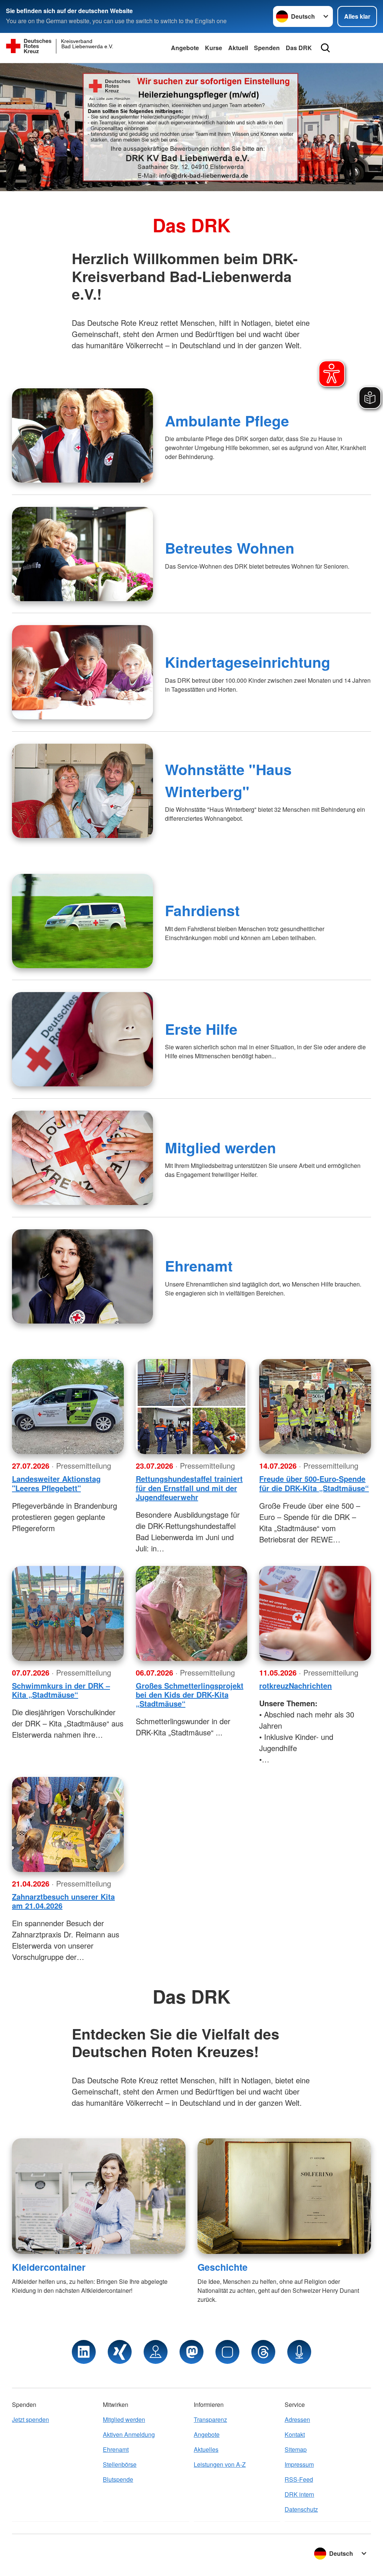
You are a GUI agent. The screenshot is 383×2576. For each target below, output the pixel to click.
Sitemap (296, 2449)
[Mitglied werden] (82, 1158)
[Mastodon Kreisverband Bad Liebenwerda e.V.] (191, 2352)
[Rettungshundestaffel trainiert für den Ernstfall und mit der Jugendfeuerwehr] (192, 1407)
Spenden (267, 48)
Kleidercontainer (49, 2267)
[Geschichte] (284, 2196)
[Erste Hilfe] (82, 1039)
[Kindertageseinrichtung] (82, 672)
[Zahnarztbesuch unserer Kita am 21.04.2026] (68, 1824)
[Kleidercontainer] (99, 2196)
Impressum (299, 2464)
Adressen (297, 2419)
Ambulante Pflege (227, 420)
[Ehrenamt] (82, 1276)
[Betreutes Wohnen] (82, 554)
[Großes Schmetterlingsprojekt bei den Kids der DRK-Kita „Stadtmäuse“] (192, 1613)
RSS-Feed (299, 2479)
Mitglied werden (220, 1147)
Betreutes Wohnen (230, 548)
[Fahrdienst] (82, 921)
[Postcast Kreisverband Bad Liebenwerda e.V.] (299, 2352)
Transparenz (210, 2419)
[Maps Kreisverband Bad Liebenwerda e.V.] (156, 2352)
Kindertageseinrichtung (248, 662)
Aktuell (238, 48)
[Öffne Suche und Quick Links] (325, 48)
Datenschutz (301, 2509)
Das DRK (299, 48)
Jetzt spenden (30, 2419)
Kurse (214, 48)
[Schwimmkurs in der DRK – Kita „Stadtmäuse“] (68, 1613)
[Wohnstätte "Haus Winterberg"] (82, 791)
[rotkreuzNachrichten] (315, 1613)
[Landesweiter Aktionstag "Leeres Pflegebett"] (68, 1407)
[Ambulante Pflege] (82, 435)
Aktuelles (206, 2449)
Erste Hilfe (201, 1029)
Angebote (185, 48)
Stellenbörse (120, 2464)
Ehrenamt (199, 1266)
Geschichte (223, 2267)
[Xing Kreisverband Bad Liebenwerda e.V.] (120, 2352)
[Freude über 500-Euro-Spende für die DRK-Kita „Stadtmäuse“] (315, 1407)
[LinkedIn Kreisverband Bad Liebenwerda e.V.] (84, 2352)
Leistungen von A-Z (220, 2464)
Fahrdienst (202, 910)
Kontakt (295, 2434)
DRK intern (299, 2494)
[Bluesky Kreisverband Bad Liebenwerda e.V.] (227, 2352)
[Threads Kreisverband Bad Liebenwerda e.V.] (263, 2352)
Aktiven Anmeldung (129, 2434)
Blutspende (118, 2479)
